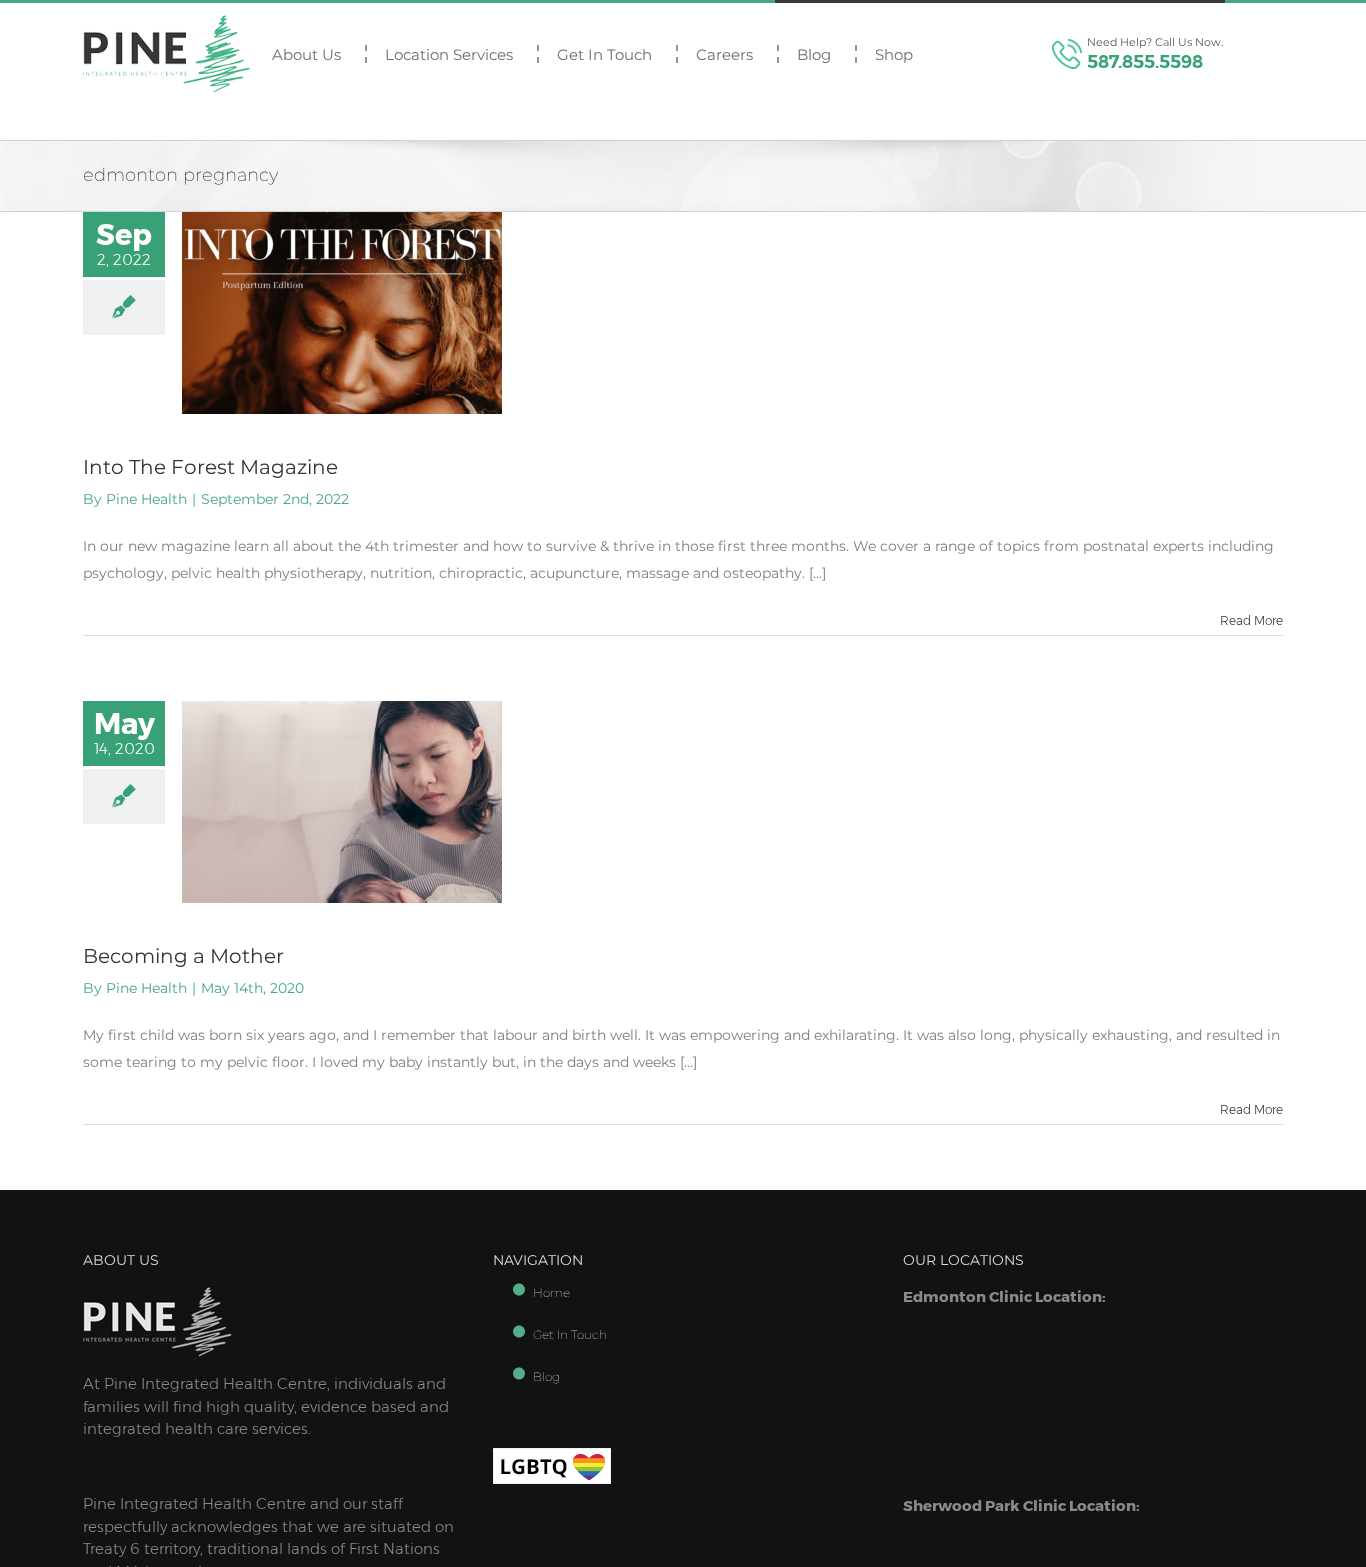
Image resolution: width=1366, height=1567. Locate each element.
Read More (1251, 620)
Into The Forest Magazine (210, 467)
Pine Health (146, 499)
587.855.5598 (1145, 62)
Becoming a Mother (183, 956)
